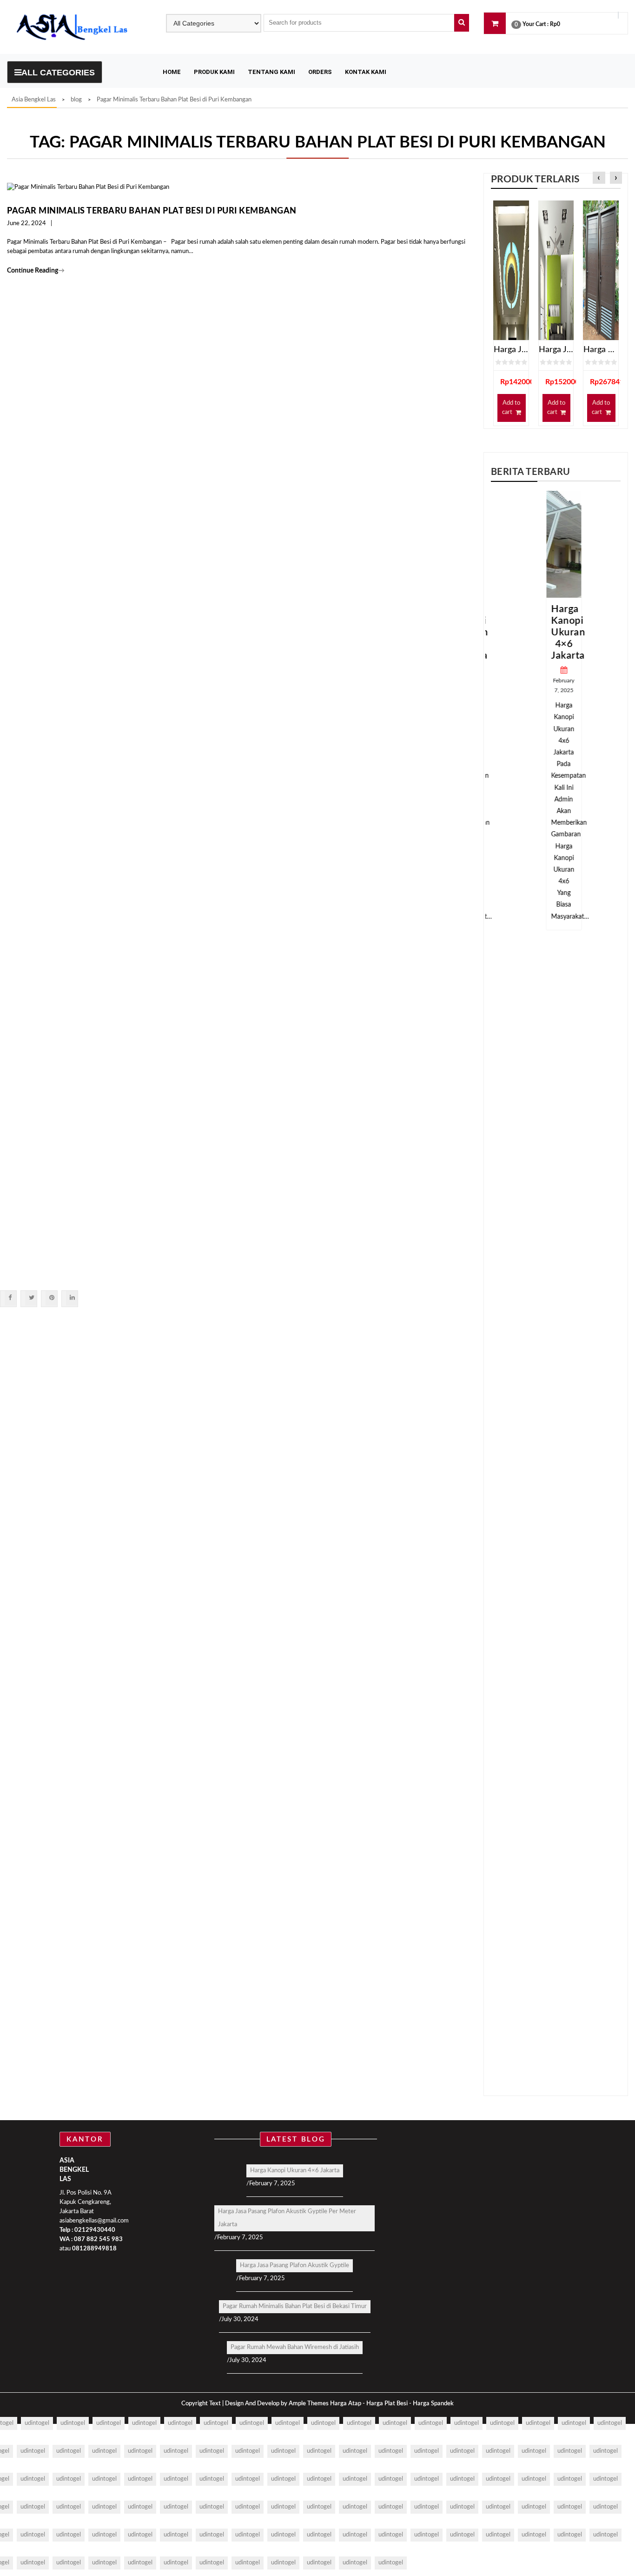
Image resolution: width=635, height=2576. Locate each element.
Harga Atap (346, 2404)
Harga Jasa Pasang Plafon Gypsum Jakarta (556, 350)
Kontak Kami (366, 72)
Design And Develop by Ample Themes (278, 2404)
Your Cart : (536, 24)
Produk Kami (214, 72)
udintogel (37, 2423)
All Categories (58, 73)
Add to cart (511, 408)
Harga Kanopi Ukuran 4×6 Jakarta (560, 632)
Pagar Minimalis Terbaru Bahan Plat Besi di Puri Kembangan (152, 211)
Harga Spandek (433, 2404)
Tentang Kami (271, 72)
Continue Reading (36, 271)
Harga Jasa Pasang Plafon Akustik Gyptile (294, 2266)
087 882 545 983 (98, 2239)
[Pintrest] (51, 1298)
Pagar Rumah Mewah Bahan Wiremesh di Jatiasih (295, 2347)
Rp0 (555, 24)
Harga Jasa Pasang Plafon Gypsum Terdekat (511, 350)
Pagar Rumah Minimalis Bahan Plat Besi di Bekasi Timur (295, 2306)
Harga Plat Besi (387, 2404)
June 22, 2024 (26, 224)
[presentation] (599, 178)
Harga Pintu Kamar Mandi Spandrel (601, 350)
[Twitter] (31, 1298)
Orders (320, 72)
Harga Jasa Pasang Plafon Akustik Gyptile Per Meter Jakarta (287, 2218)
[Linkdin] (72, 1298)
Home (172, 72)
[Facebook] (10, 1298)
